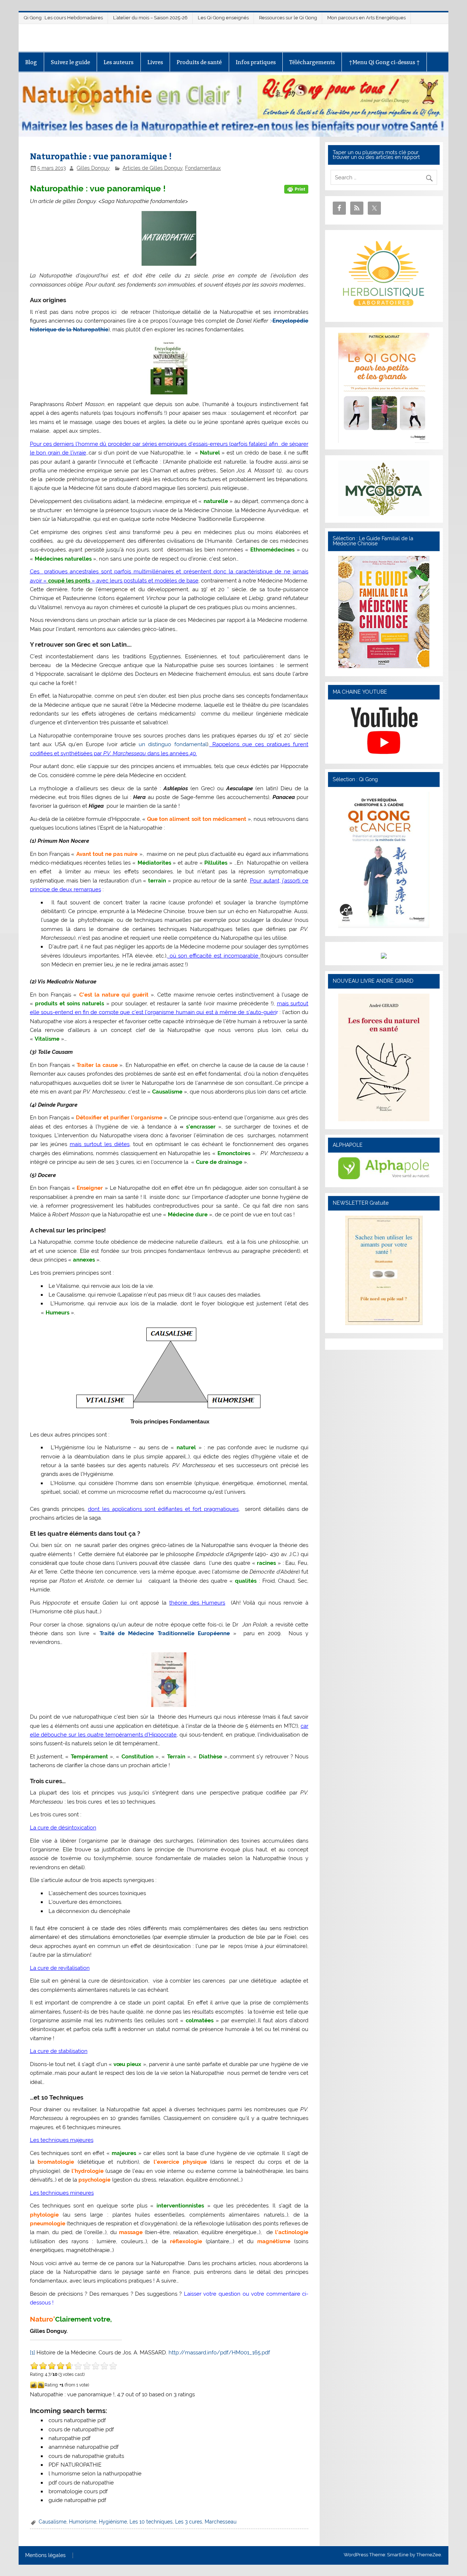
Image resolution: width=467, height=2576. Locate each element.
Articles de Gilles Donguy (153, 168)
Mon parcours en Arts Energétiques (366, 18)
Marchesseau (221, 2522)
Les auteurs (119, 62)
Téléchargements (312, 62)
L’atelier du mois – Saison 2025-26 (150, 18)
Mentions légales (45, 2556)
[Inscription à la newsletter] (384, 1323)
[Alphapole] (384, 1177)
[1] (32, 2353)
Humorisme (83, 2522)
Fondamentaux (203, 168)
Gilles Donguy (93, 168)
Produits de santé (199, 62)
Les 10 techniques (151, 2522)
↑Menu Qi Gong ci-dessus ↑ (384, 62)
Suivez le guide (70, 62)
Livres (155, 62)
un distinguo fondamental (173, 744)
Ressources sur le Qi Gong (288, 18)
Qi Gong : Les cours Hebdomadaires (63, 18)
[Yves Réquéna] (384, 926)
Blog (31, 62)
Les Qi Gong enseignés (223, 18)
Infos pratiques (256, 62)
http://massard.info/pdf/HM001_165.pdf (219, 2353)
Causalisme (53, 2522)
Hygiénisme (113, 2522)
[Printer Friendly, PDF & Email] (296, 189)
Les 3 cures (189, 2522)
